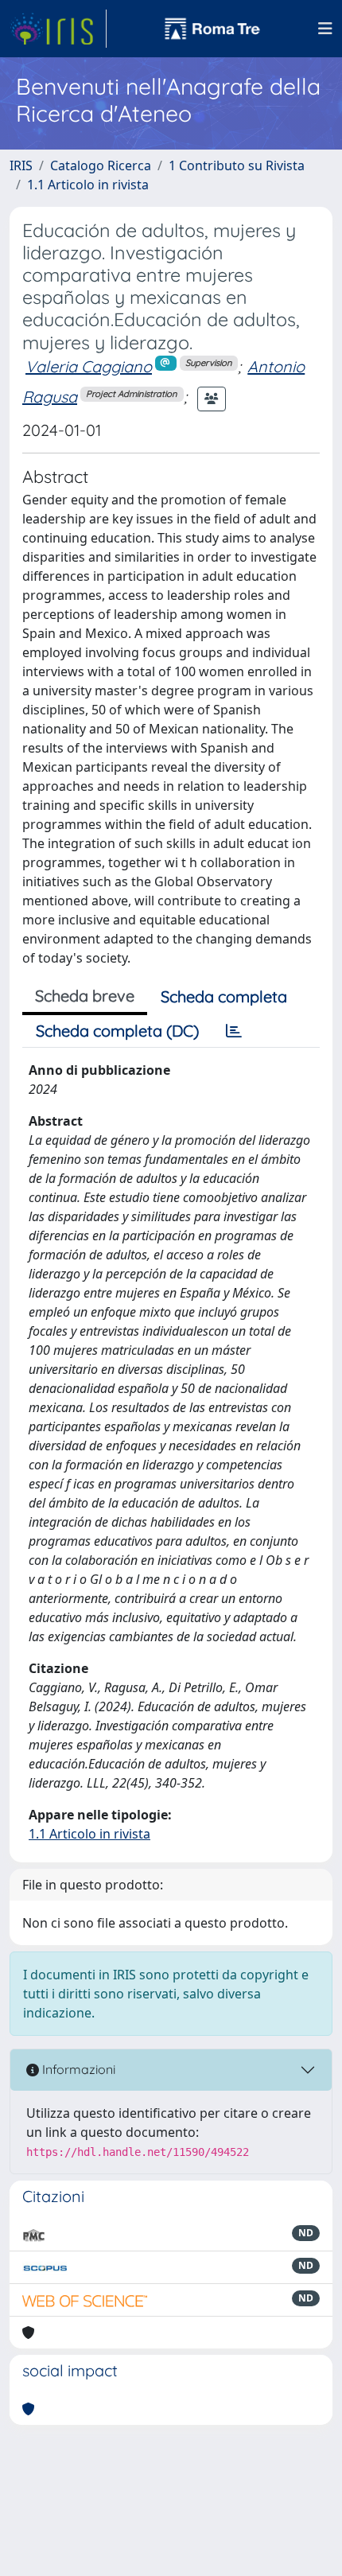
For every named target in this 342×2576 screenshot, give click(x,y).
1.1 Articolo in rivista (88, 185)
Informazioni (77, 2069)
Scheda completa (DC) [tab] (117, 1031)
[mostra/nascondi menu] (325, 29)
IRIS (21, 165)
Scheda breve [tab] (85, 996)
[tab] (234, 1031)
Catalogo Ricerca (101, 165)
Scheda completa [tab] (224, 996)
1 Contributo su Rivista (237, 165)
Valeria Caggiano (89, 366)
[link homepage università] (212, 29)
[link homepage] (58, 29)
